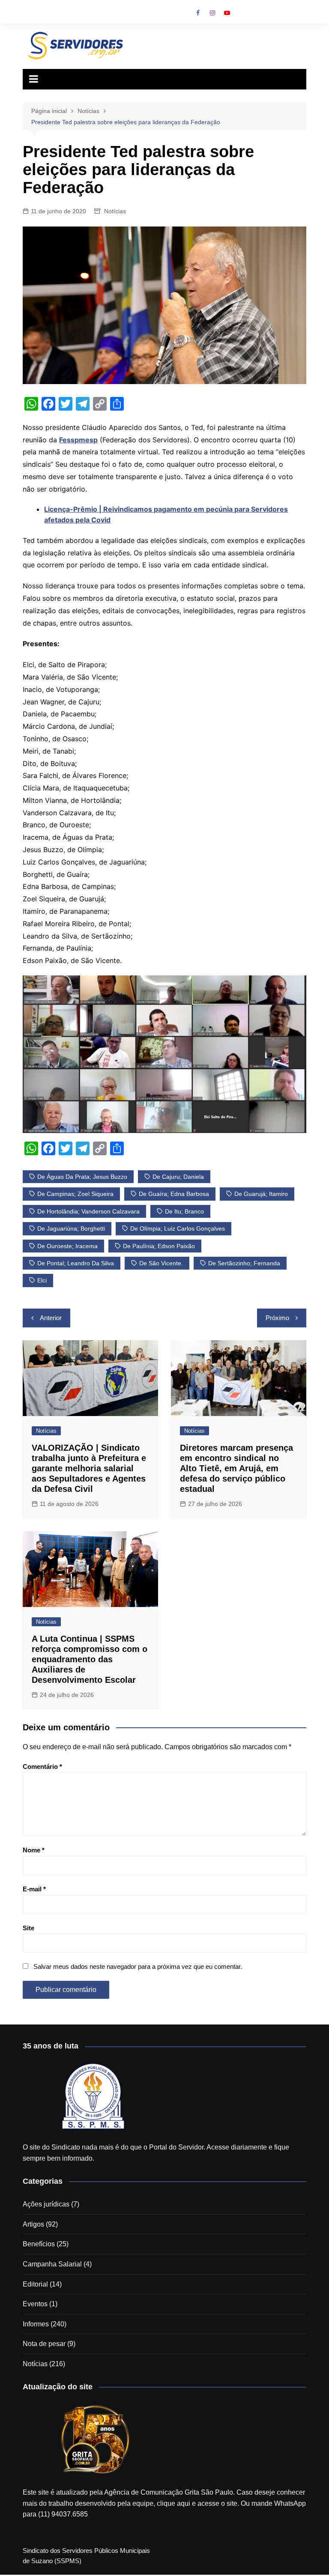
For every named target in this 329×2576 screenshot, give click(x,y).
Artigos (33, 2224)
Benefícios (39, 2244)
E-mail (34, 1889)
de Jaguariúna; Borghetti (71, 1228)
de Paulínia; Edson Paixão (159, 1246)
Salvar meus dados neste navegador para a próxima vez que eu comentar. (138, 1966)
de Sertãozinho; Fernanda (244, 1263)
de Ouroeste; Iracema (67, 1246)
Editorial (35, 2284)
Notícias (115, 211)
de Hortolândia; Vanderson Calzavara (88, 1211)
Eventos (35, 2304)
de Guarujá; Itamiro (261, 1194)
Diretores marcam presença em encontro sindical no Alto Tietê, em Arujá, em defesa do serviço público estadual (236, 1468)
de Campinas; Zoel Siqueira (75, 1194)
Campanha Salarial (52, 2264)
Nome (34, 1850)
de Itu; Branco (184, 1211)
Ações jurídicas (46, 2204)
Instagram (212, 13)
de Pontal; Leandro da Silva (76, 1263)
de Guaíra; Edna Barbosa (174, 1194)
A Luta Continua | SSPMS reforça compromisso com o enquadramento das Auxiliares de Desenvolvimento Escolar (90, 1659)
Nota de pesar (44, 2344)
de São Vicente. (161, 1263)
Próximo (277, 1318)
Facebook (198, 13)
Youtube (227, 13)
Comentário (42, 1767)
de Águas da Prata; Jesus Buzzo (82, 1177)
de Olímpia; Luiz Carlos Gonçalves (178, 1228)
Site (28, 1928)
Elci (42, 1280)
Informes (36, 2324)
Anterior (51, 1318)
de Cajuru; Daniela (178, 1177)
